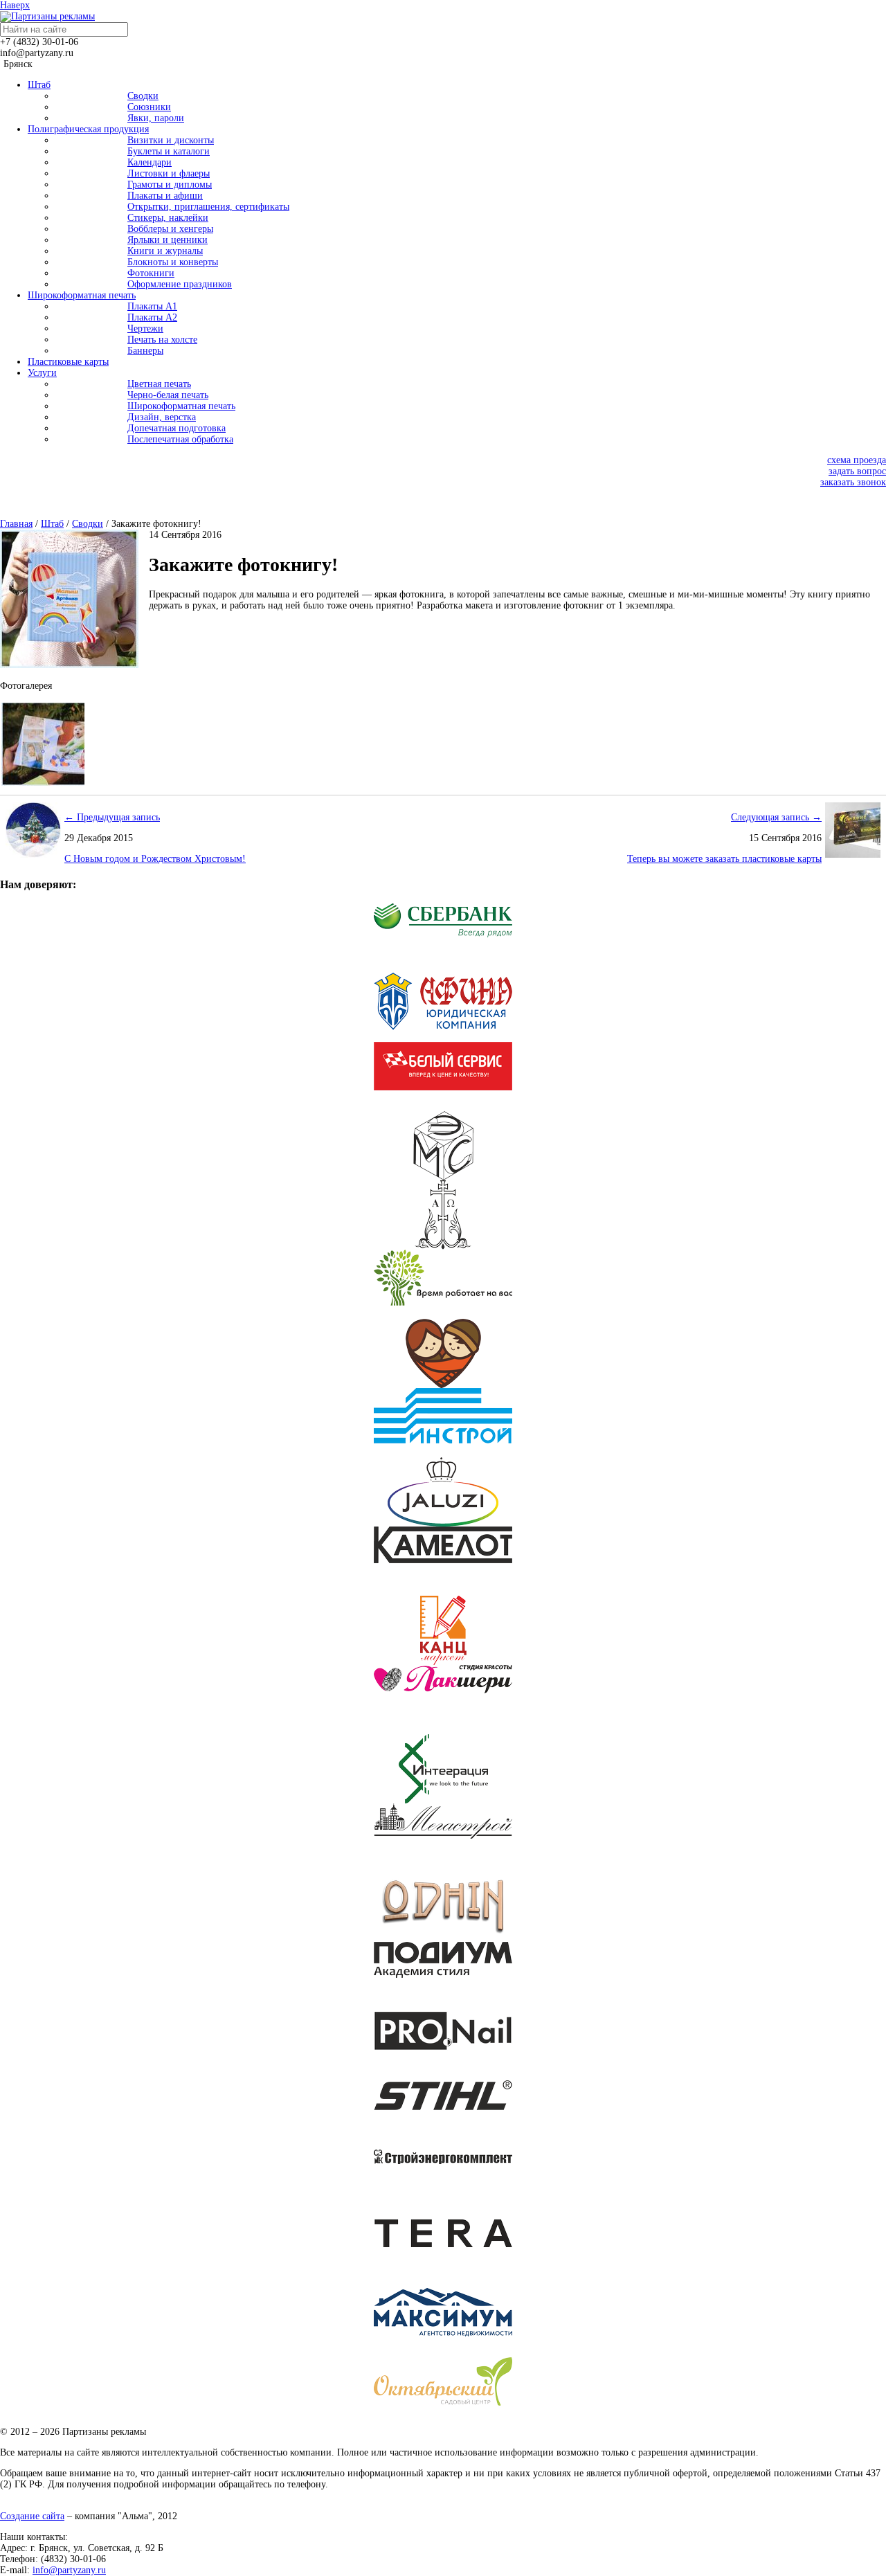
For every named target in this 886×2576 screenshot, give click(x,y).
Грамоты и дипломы (170, 184)
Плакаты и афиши (165, 196)
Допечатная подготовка (177, 428)
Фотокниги (151, 273)
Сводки (143, 96)
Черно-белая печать (168, 395)
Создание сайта (32, 2516)
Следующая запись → (776, 817)
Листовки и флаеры (169, 173)
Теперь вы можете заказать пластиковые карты (724, 859)
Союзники (149, 107)
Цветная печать (159, 384)
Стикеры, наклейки (168, 218)
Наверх (15, 5)
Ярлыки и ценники (168, 240)
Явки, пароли (156, 118)
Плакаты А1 (152, 306)
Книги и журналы (165, 251)
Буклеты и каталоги (169, 151)
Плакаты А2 (152, 317)
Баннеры (145, 351)
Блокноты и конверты (173, 262)
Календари (150, 162)
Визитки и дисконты (171, 140)
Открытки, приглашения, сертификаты (208, 207)
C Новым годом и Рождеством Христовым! (155, 859)
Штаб (52, 524)
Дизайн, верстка (162, 417)
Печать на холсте (162, 340)
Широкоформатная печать (181, 406)
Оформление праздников (180, 284)
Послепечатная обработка (180, 439)
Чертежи (145, 328)
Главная (16, 524)
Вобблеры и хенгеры (170, 229)
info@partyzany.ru (69, 2570)
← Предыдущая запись (112, 817)
